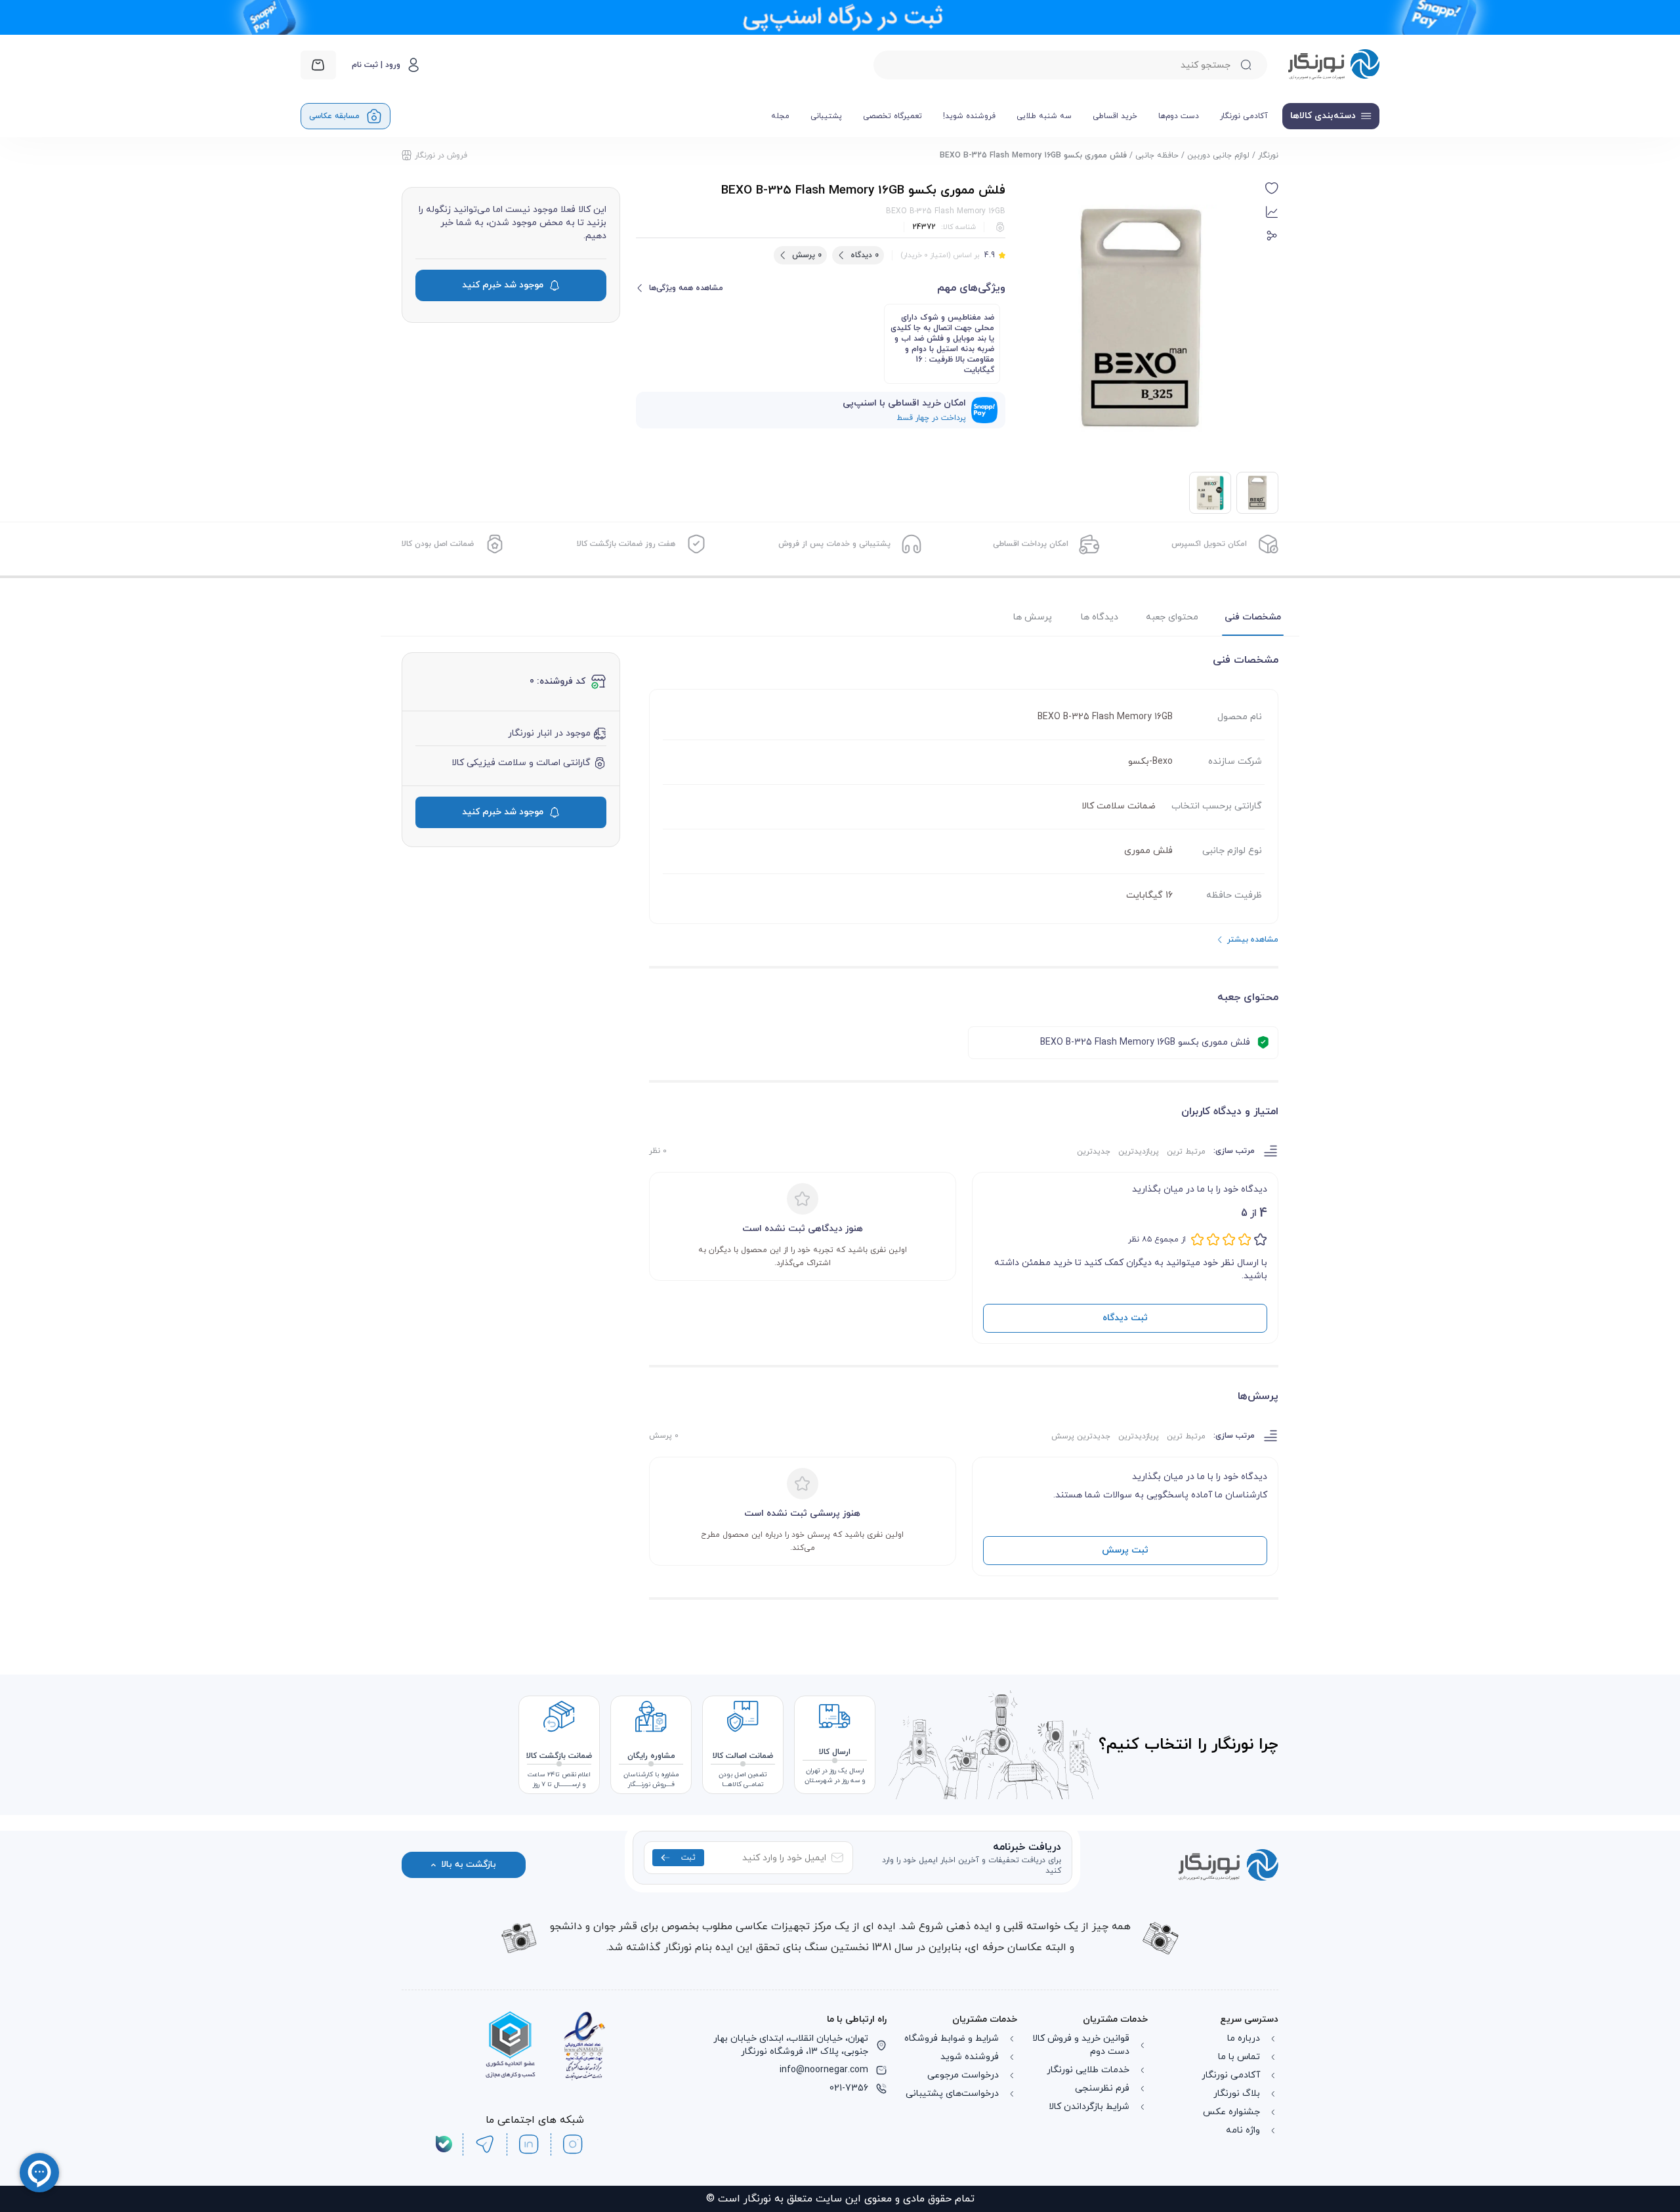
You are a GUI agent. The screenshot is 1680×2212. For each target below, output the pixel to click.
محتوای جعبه (1172, 617)
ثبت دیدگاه (1125, 1318)
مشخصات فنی (1253, 617)
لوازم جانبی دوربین (1218, 156)
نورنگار (1268, 156)
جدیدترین (1094, 1152)
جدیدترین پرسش (1081, 1436)
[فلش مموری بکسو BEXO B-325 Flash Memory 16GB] (1210, 493)
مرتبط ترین (1186, 1152)
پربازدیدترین (1139, 1152)
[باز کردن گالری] (1141, 319)
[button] (1272, 188)
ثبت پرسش (1125, 1550)
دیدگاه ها (1100, 617)
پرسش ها (1033, 617)
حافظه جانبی (1157, 156)
